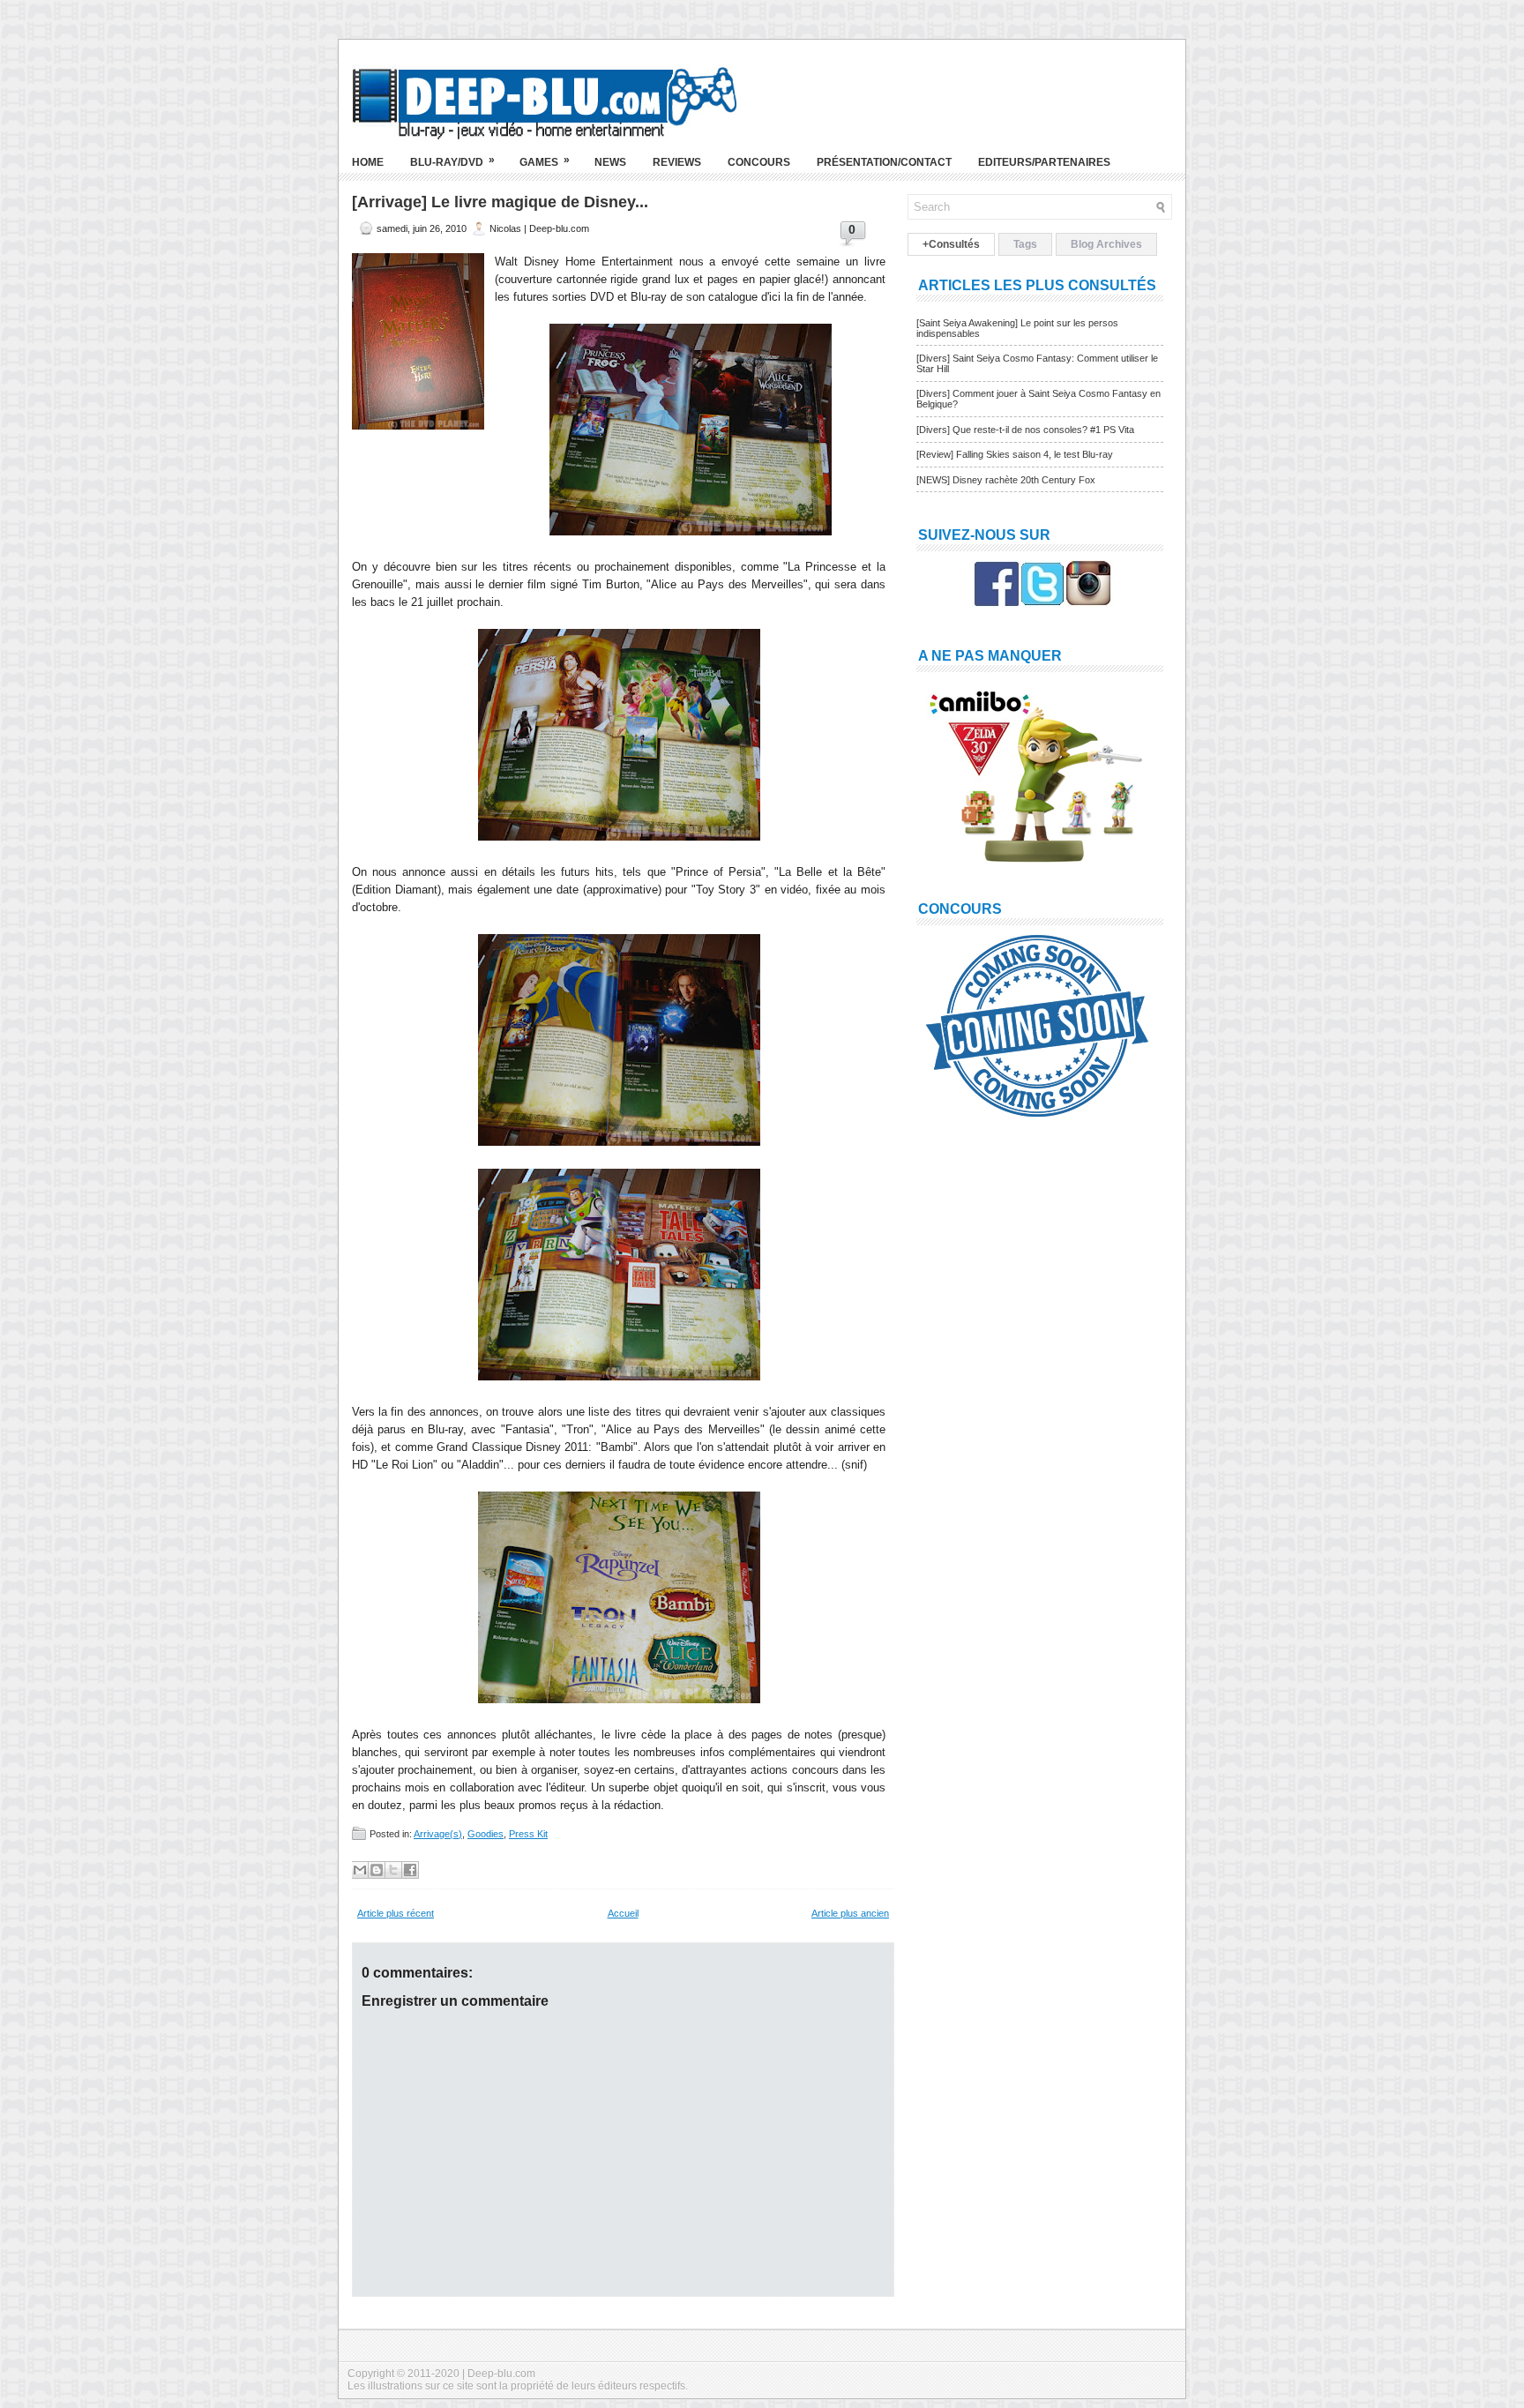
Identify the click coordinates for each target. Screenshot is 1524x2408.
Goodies (486, 1834)
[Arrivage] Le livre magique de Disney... (500, 202)
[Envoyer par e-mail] (360, 1870)
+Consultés (951, 244)
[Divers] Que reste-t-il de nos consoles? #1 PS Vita (1025, 430)
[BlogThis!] (377, 1870)
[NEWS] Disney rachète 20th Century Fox (1006, 480)
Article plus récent (396, 1913)
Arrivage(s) (438, 1834)
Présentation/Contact (884, 162)
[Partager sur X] (393, 1870)
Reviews (677, 162)
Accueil (623, 1913)
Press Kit (528, 1834)
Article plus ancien (850, 1913)
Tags (1025, 244)
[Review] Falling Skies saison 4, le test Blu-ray (1015, 454)
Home (368, 162)
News (610, 162)
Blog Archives (1106, 244)
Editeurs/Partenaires (1044, 162)
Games (545, 161)
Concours (759, 162)
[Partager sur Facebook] (410, 1870)
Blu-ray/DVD (452, 161)
